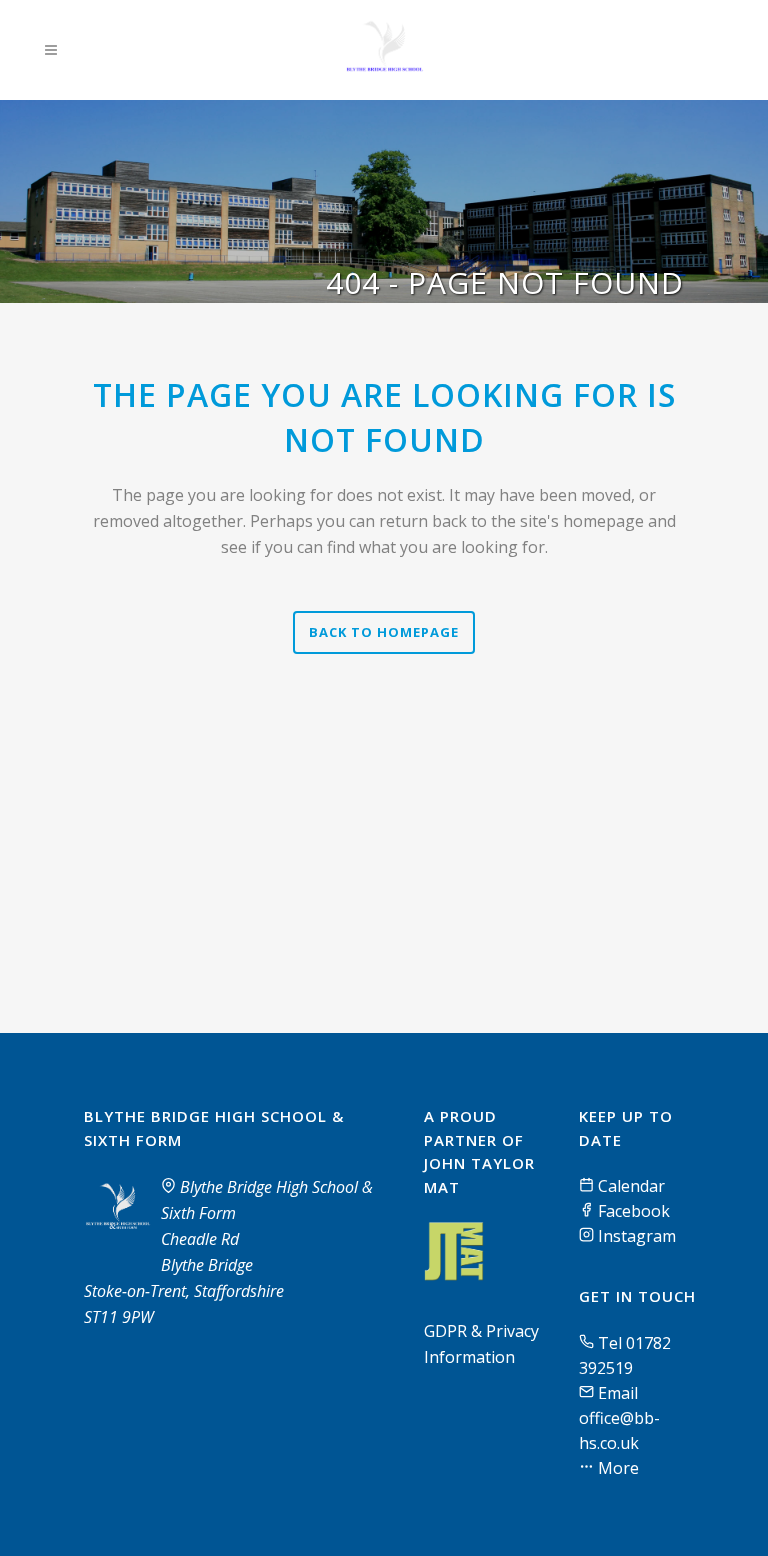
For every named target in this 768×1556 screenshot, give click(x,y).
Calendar (629, 1186)
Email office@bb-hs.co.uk (619, 1418)
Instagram (635, 1236)
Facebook (632, 1211)
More (616, 1468)
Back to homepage (384, 632)
